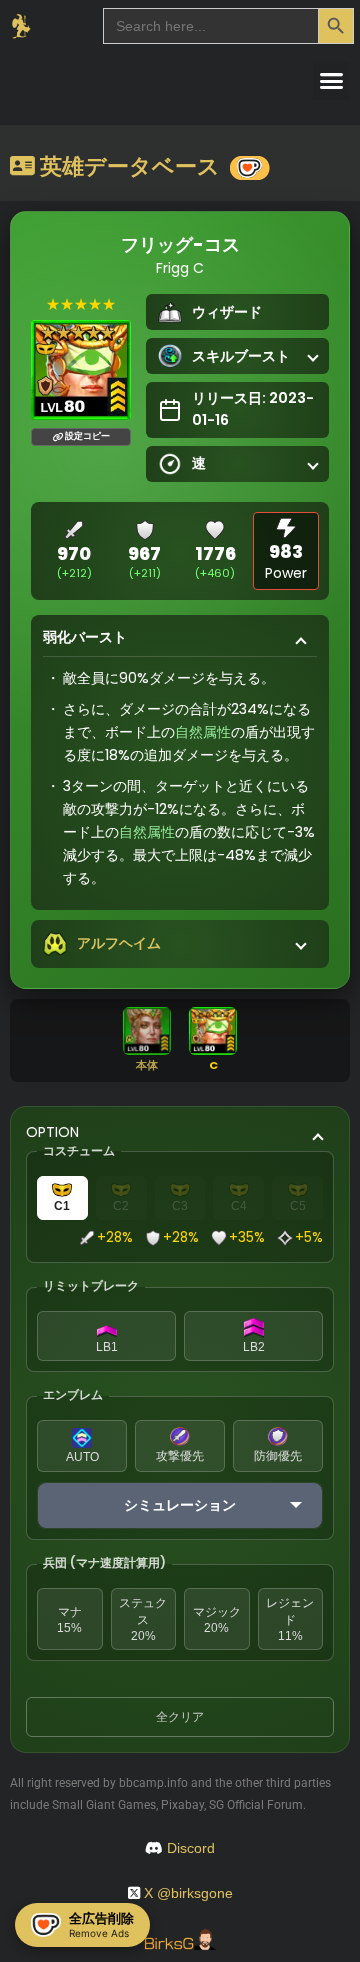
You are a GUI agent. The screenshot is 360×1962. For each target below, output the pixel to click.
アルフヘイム (119, 943)
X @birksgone (188, 1893)
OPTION (52, 1132)
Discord (191, 1848)
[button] (332, 81)
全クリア (180, 1717)
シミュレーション (180, 1505)
